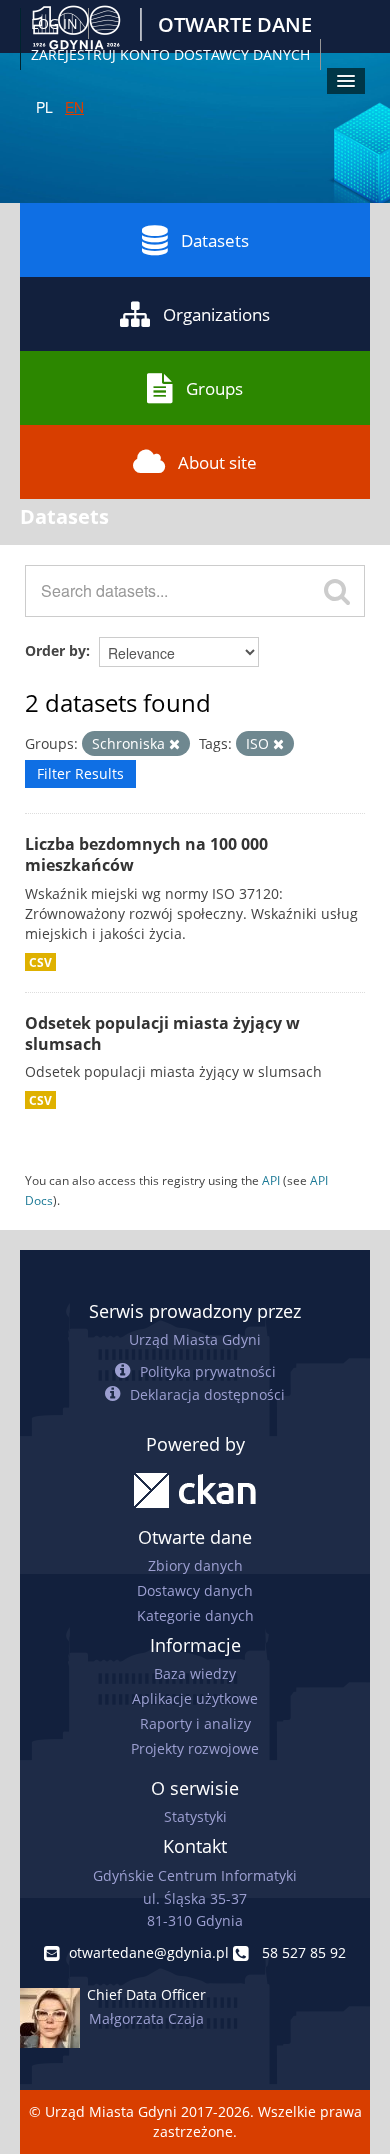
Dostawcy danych (195, 1590)
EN (74, 107)
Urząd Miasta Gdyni (195, 1339)
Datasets (215, 240)
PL (44, 107)
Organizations (216, 314)
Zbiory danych (195, 1565)
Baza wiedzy (195, 1673)
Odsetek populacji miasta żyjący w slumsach (162, 1033)
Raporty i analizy (195, 1723)
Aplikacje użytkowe (195, 1698)
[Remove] (174, 744)
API (271, 1180)
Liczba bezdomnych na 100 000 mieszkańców (146, 854)
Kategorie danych (195, 1615)
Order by (55, 650)
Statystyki (195, 1816)
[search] (337, 591)
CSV (40, 962)
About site (217, 462)
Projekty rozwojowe (195, 1748)
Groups (214, 388)
